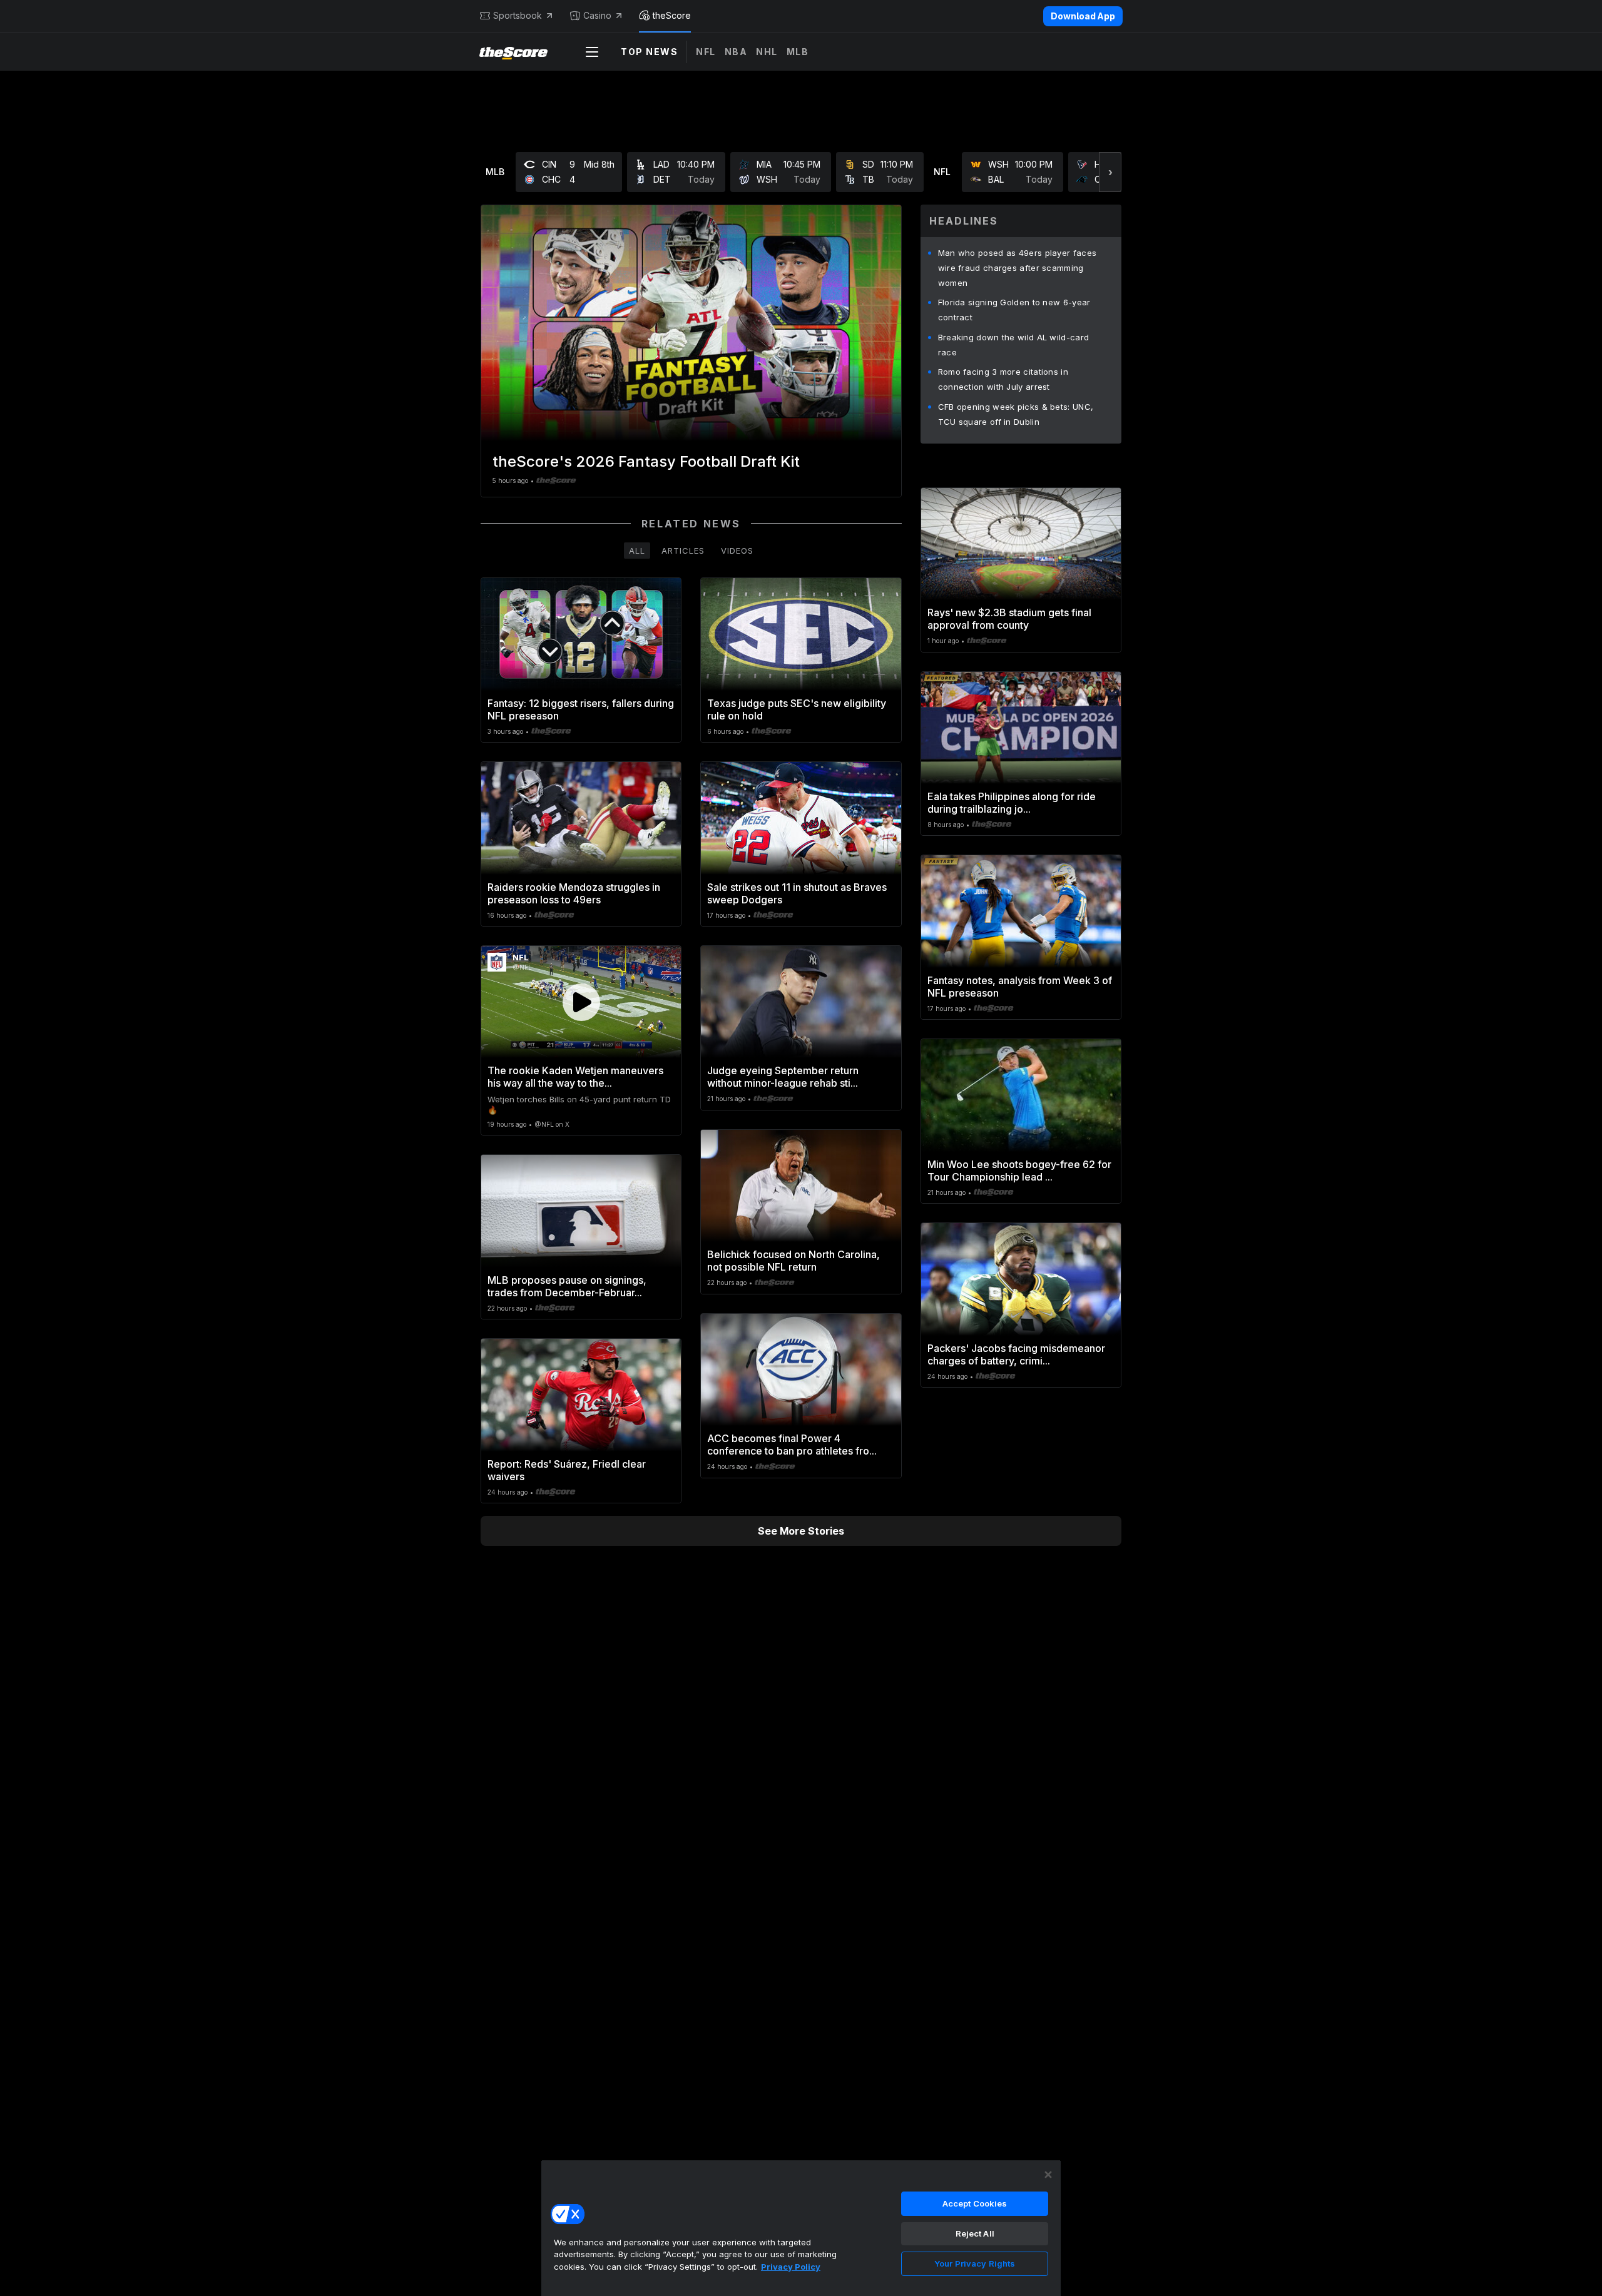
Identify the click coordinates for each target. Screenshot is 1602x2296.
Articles (683, 551)
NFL (706, 52)
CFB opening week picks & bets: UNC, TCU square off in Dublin (1016, 414)
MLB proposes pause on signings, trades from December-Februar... (567, 1286)
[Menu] (592, 52)
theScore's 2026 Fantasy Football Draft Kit (646, 461)
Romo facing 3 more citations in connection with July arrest (1003, 379)
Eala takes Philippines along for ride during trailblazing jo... (1012, 803)
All (637, 551)
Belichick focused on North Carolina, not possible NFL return (793, 1261)
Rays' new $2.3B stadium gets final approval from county (1009, 619)
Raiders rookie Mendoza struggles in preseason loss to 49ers (574, 893)
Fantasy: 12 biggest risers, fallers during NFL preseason (581, 709)
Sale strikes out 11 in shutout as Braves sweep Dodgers (797, 893)
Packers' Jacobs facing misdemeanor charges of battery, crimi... (1016, 1354)
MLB (798, 52)
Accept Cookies (975, 2203)
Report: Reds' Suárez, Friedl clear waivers (567, 1470)
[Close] (1048, 2175)
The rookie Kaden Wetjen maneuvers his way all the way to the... (575, 1077)
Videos (737, 551)
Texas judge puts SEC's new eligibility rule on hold (797, 709)
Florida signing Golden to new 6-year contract (1014, 310)
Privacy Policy (791, 2267)
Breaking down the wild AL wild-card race (1014, 345)
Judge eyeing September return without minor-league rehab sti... (783, 1077)
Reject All (975, 2233)
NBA (736, 52)
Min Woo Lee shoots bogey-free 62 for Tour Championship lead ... (1019, 1171)
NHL (767, 52)
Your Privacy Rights (975, 2263)
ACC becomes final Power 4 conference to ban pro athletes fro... (792, 1445)
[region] (801, 2228)
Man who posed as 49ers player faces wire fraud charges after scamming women (1018, 268)
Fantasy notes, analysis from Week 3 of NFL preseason (1020, 987)
